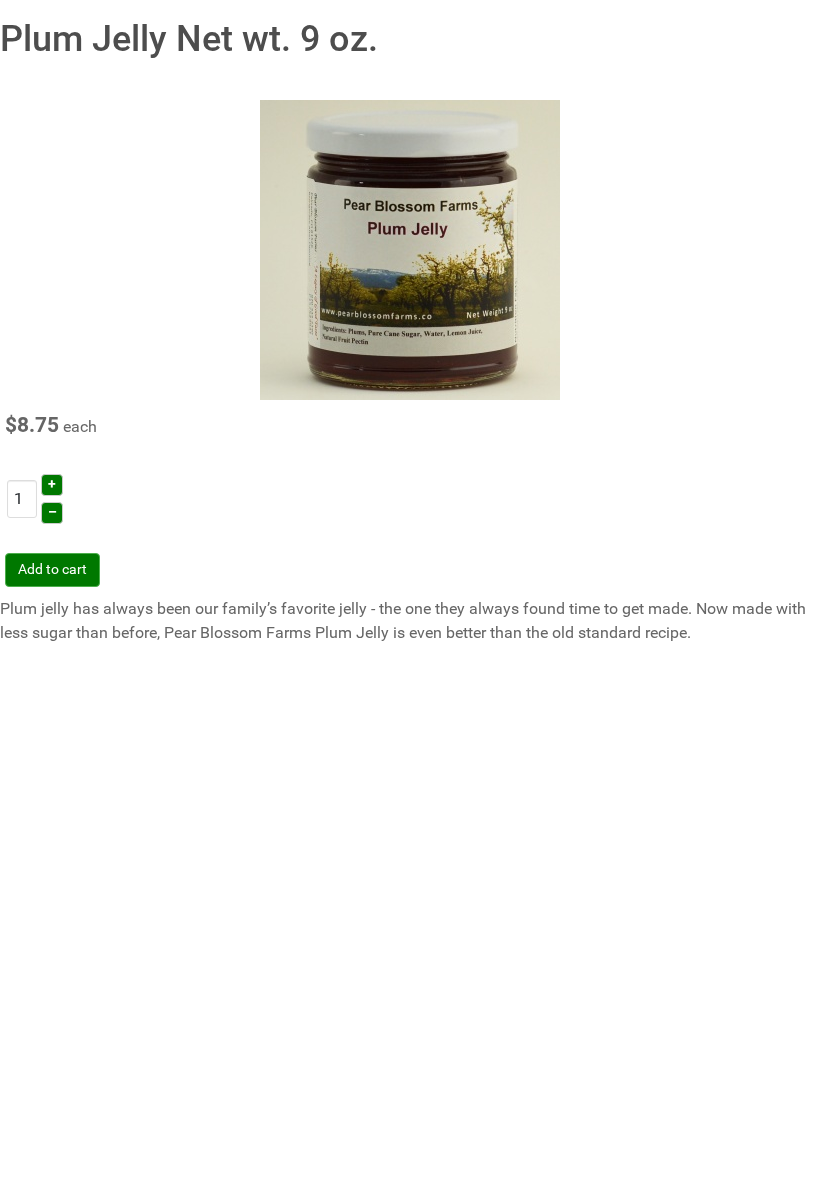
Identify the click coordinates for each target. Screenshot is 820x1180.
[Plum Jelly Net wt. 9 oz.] (410, 248)
